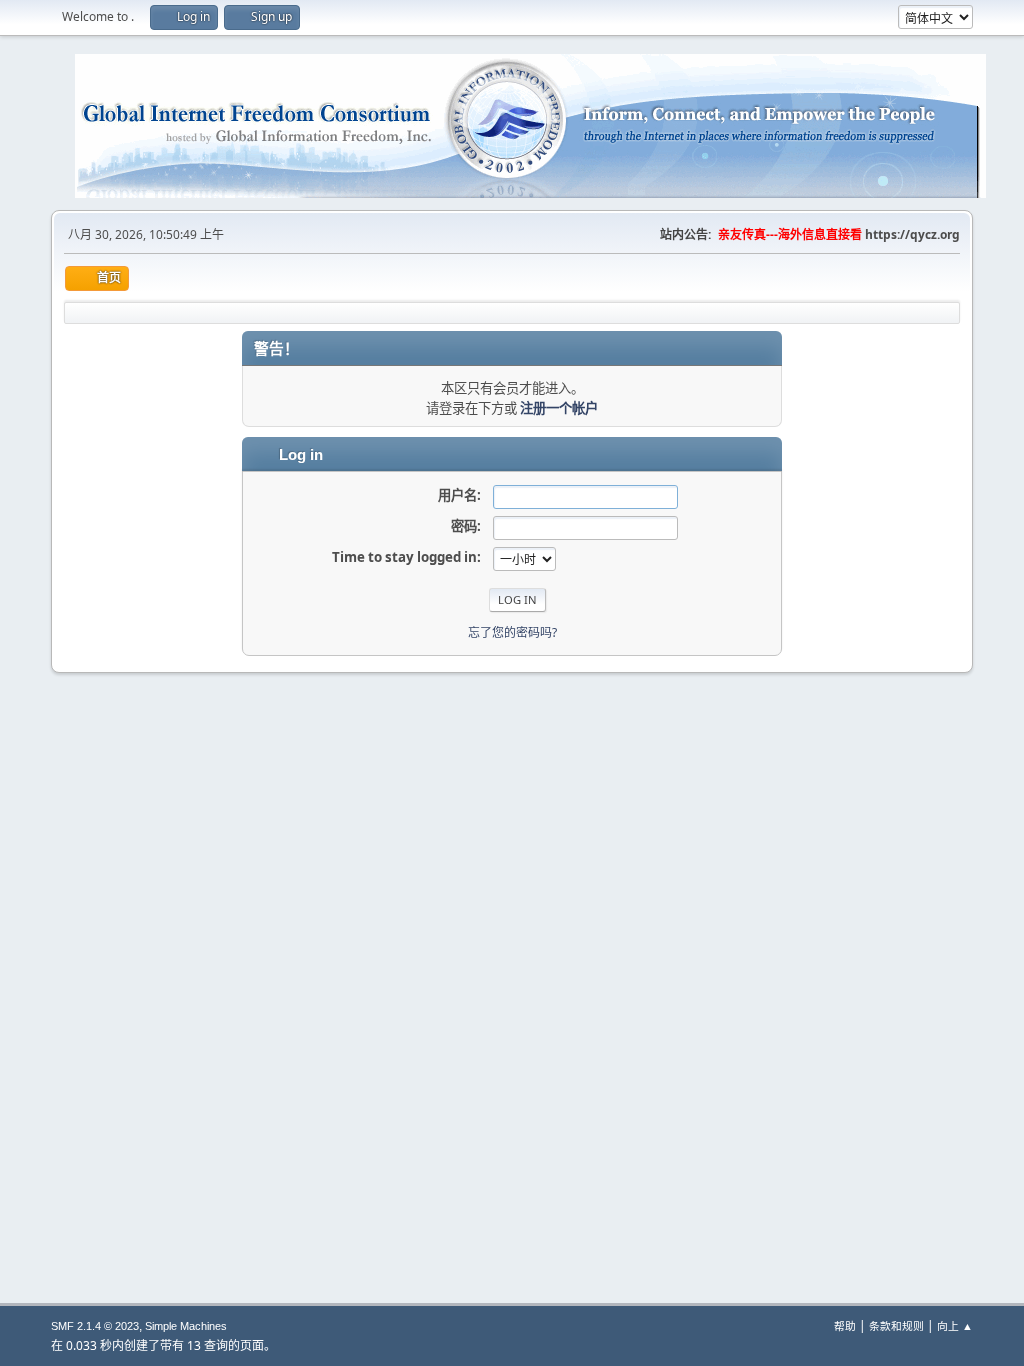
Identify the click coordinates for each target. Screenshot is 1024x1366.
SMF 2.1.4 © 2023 (95, 1326)
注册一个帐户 (559, 408)
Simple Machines (186, 1326)
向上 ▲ (955, 1325)
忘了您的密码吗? (512, 632)
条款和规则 (896, 1325)
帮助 (845, 1325)
